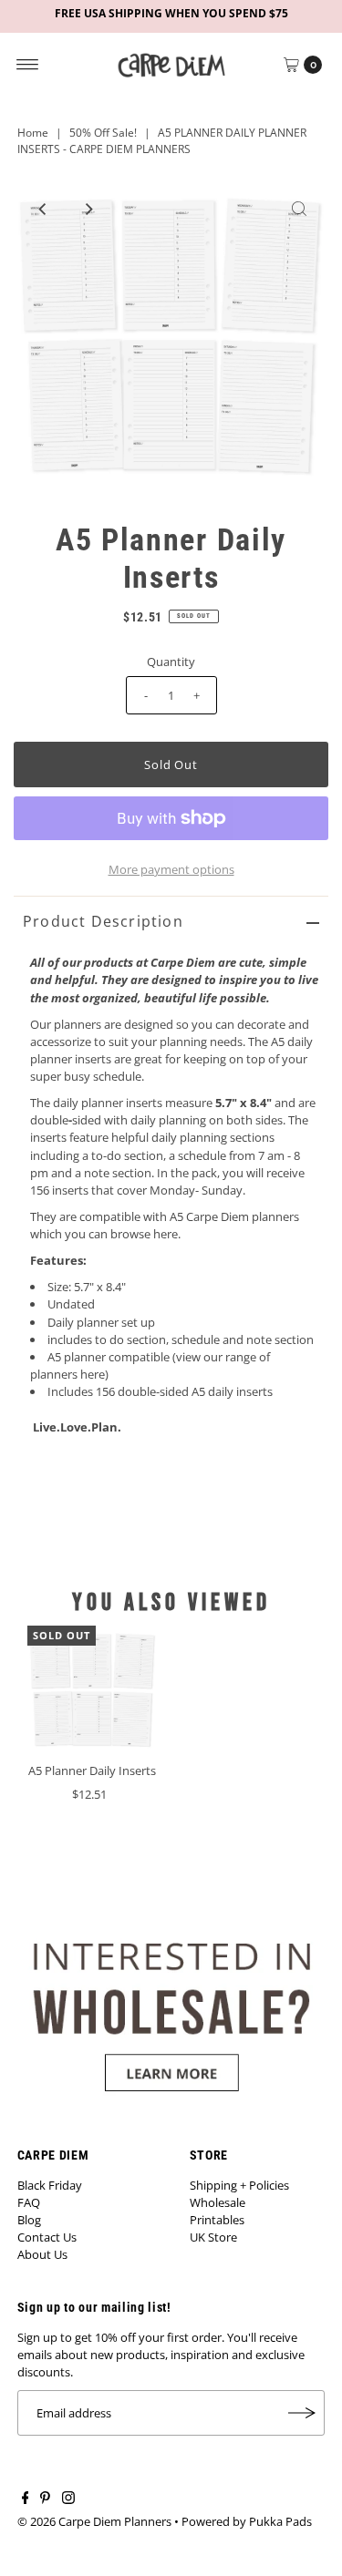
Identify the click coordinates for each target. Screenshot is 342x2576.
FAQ (29, 2202)
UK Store (213, 2237)
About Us (42, 2254)
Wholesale (218, 2202)
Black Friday (50, 2185)
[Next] (88, 209)
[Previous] (43, 209)
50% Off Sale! (103, 133)
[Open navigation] (28, 65)
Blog (29, 2220)
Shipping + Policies (239, 2185)
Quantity (171, 662)
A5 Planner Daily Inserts (92, 1770)
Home (33, 133)
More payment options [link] (171, 869)
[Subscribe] (302, 2413)
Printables (217, 2220)
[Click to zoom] (299, 209)
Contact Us (47, 2237)
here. (167, 1234)
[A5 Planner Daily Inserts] (93, 1691)
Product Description (103, 921)
